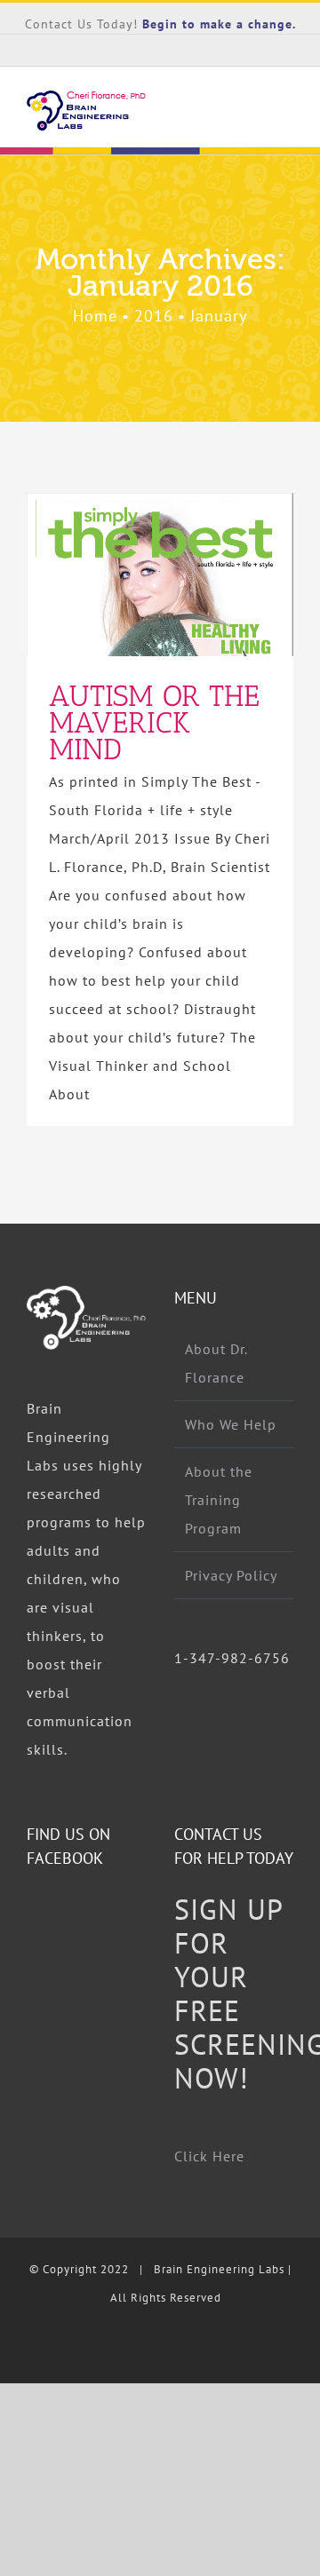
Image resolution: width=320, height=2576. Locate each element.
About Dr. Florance (216, 1363)
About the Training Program (219, 1500)
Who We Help (231, 1424)
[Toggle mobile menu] (286, 117)
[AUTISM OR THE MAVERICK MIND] (160, 575)
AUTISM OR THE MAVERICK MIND (128, 575)
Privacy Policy (231, 1575)
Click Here (209, 2156)
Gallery (193, 575)
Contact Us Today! (84, 24)
